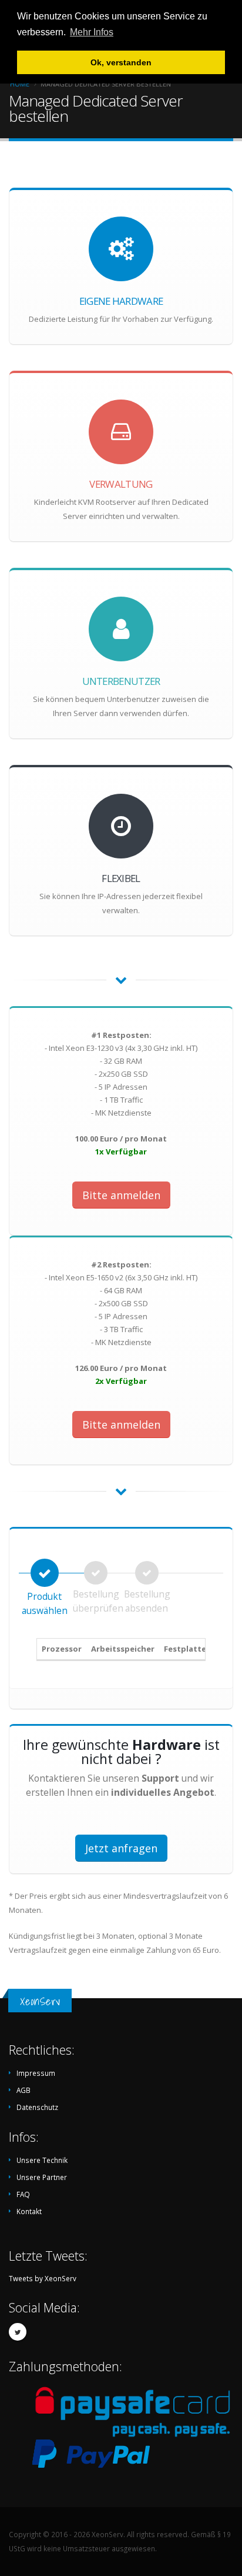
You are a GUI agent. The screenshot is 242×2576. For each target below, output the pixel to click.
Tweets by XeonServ (43, 2278)
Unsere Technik (42, 2160)
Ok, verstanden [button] (121, 62)
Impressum (36, 2073)
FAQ (23, 2194)
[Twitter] (18, 2332)
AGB (23, 2090)
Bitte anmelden (121, 1195)
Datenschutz (37, 2107)
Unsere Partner (42, 2177)
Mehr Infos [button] (92, 32)
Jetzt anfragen (121, 1848)
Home (20, 84)
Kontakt (29, 2211)
